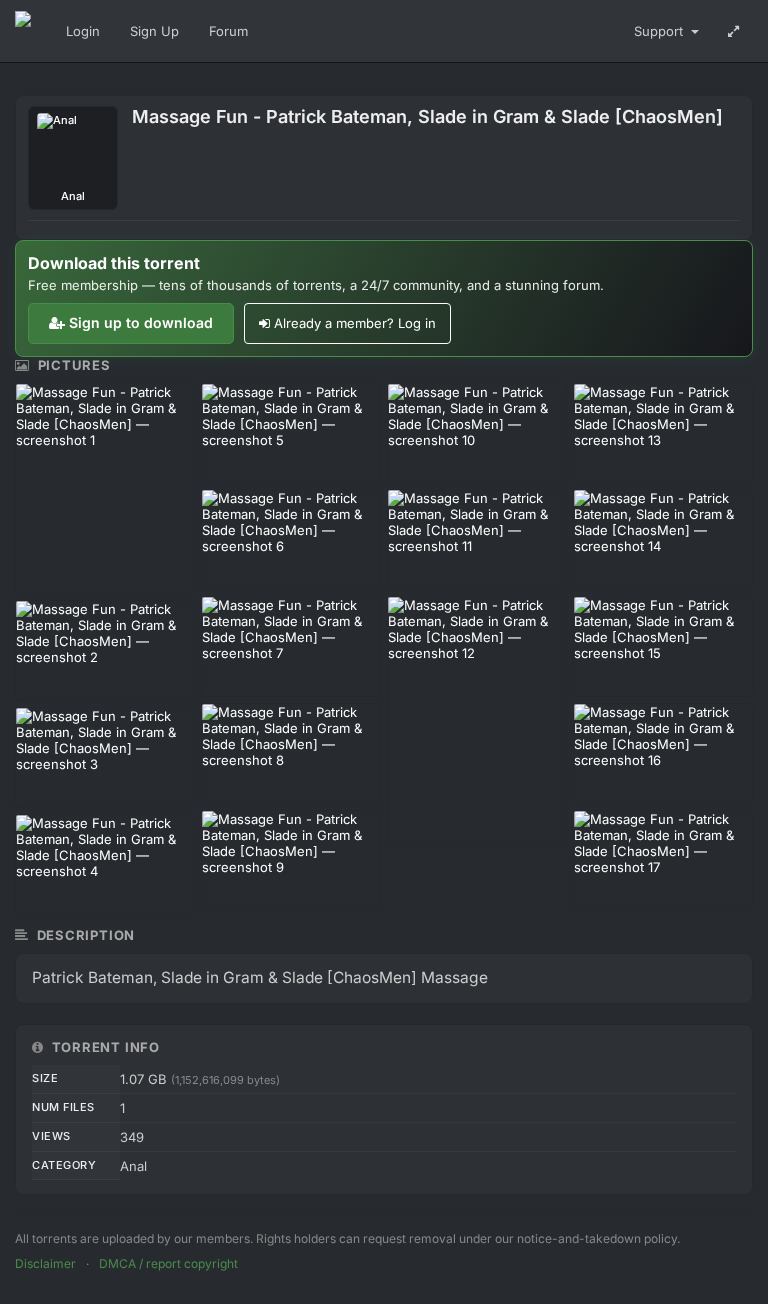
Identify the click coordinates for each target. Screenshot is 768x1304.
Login (83, 31)
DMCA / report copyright (168, 1263)
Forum (228, 31)
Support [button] (660, 31)
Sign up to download (141, 322)
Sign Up (154, 31)
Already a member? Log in (355, 323)
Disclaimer (45, 1263)
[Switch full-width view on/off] (733, 31)
